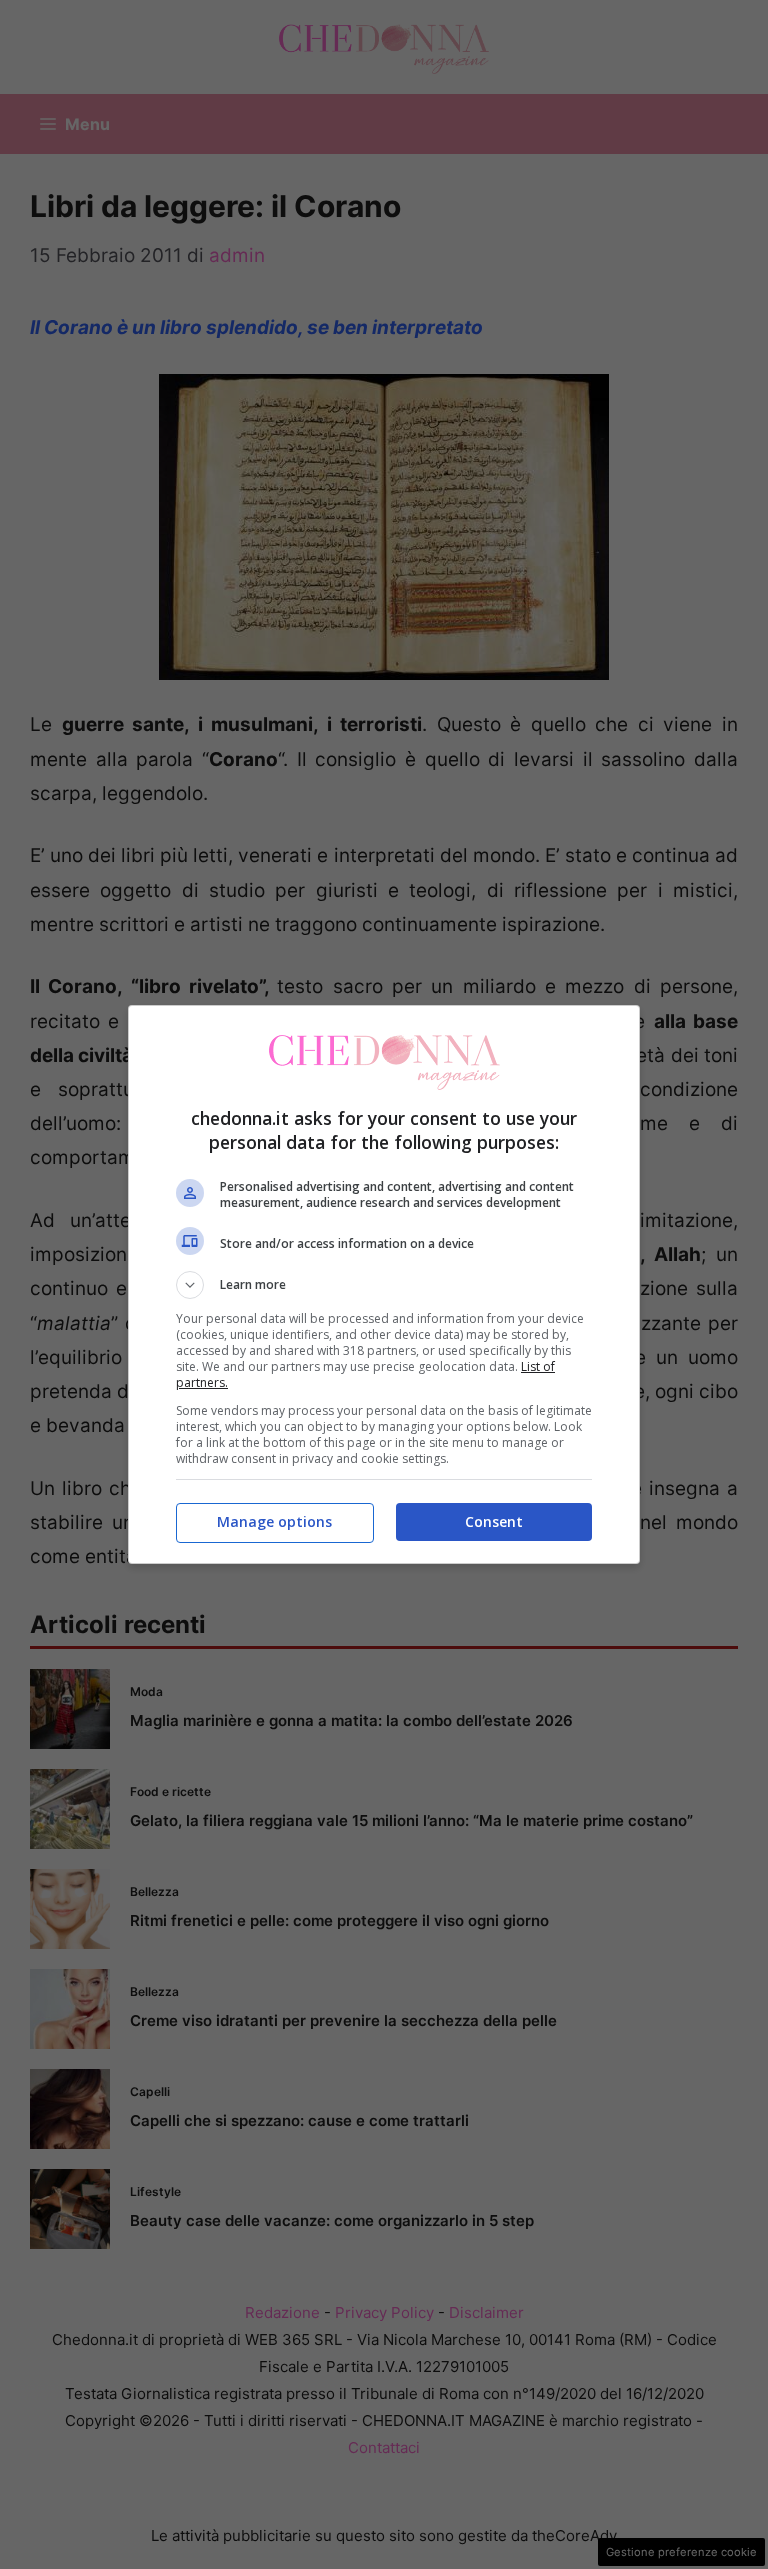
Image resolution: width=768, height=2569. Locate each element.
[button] (384, 1285)
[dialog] (384, 1284)
